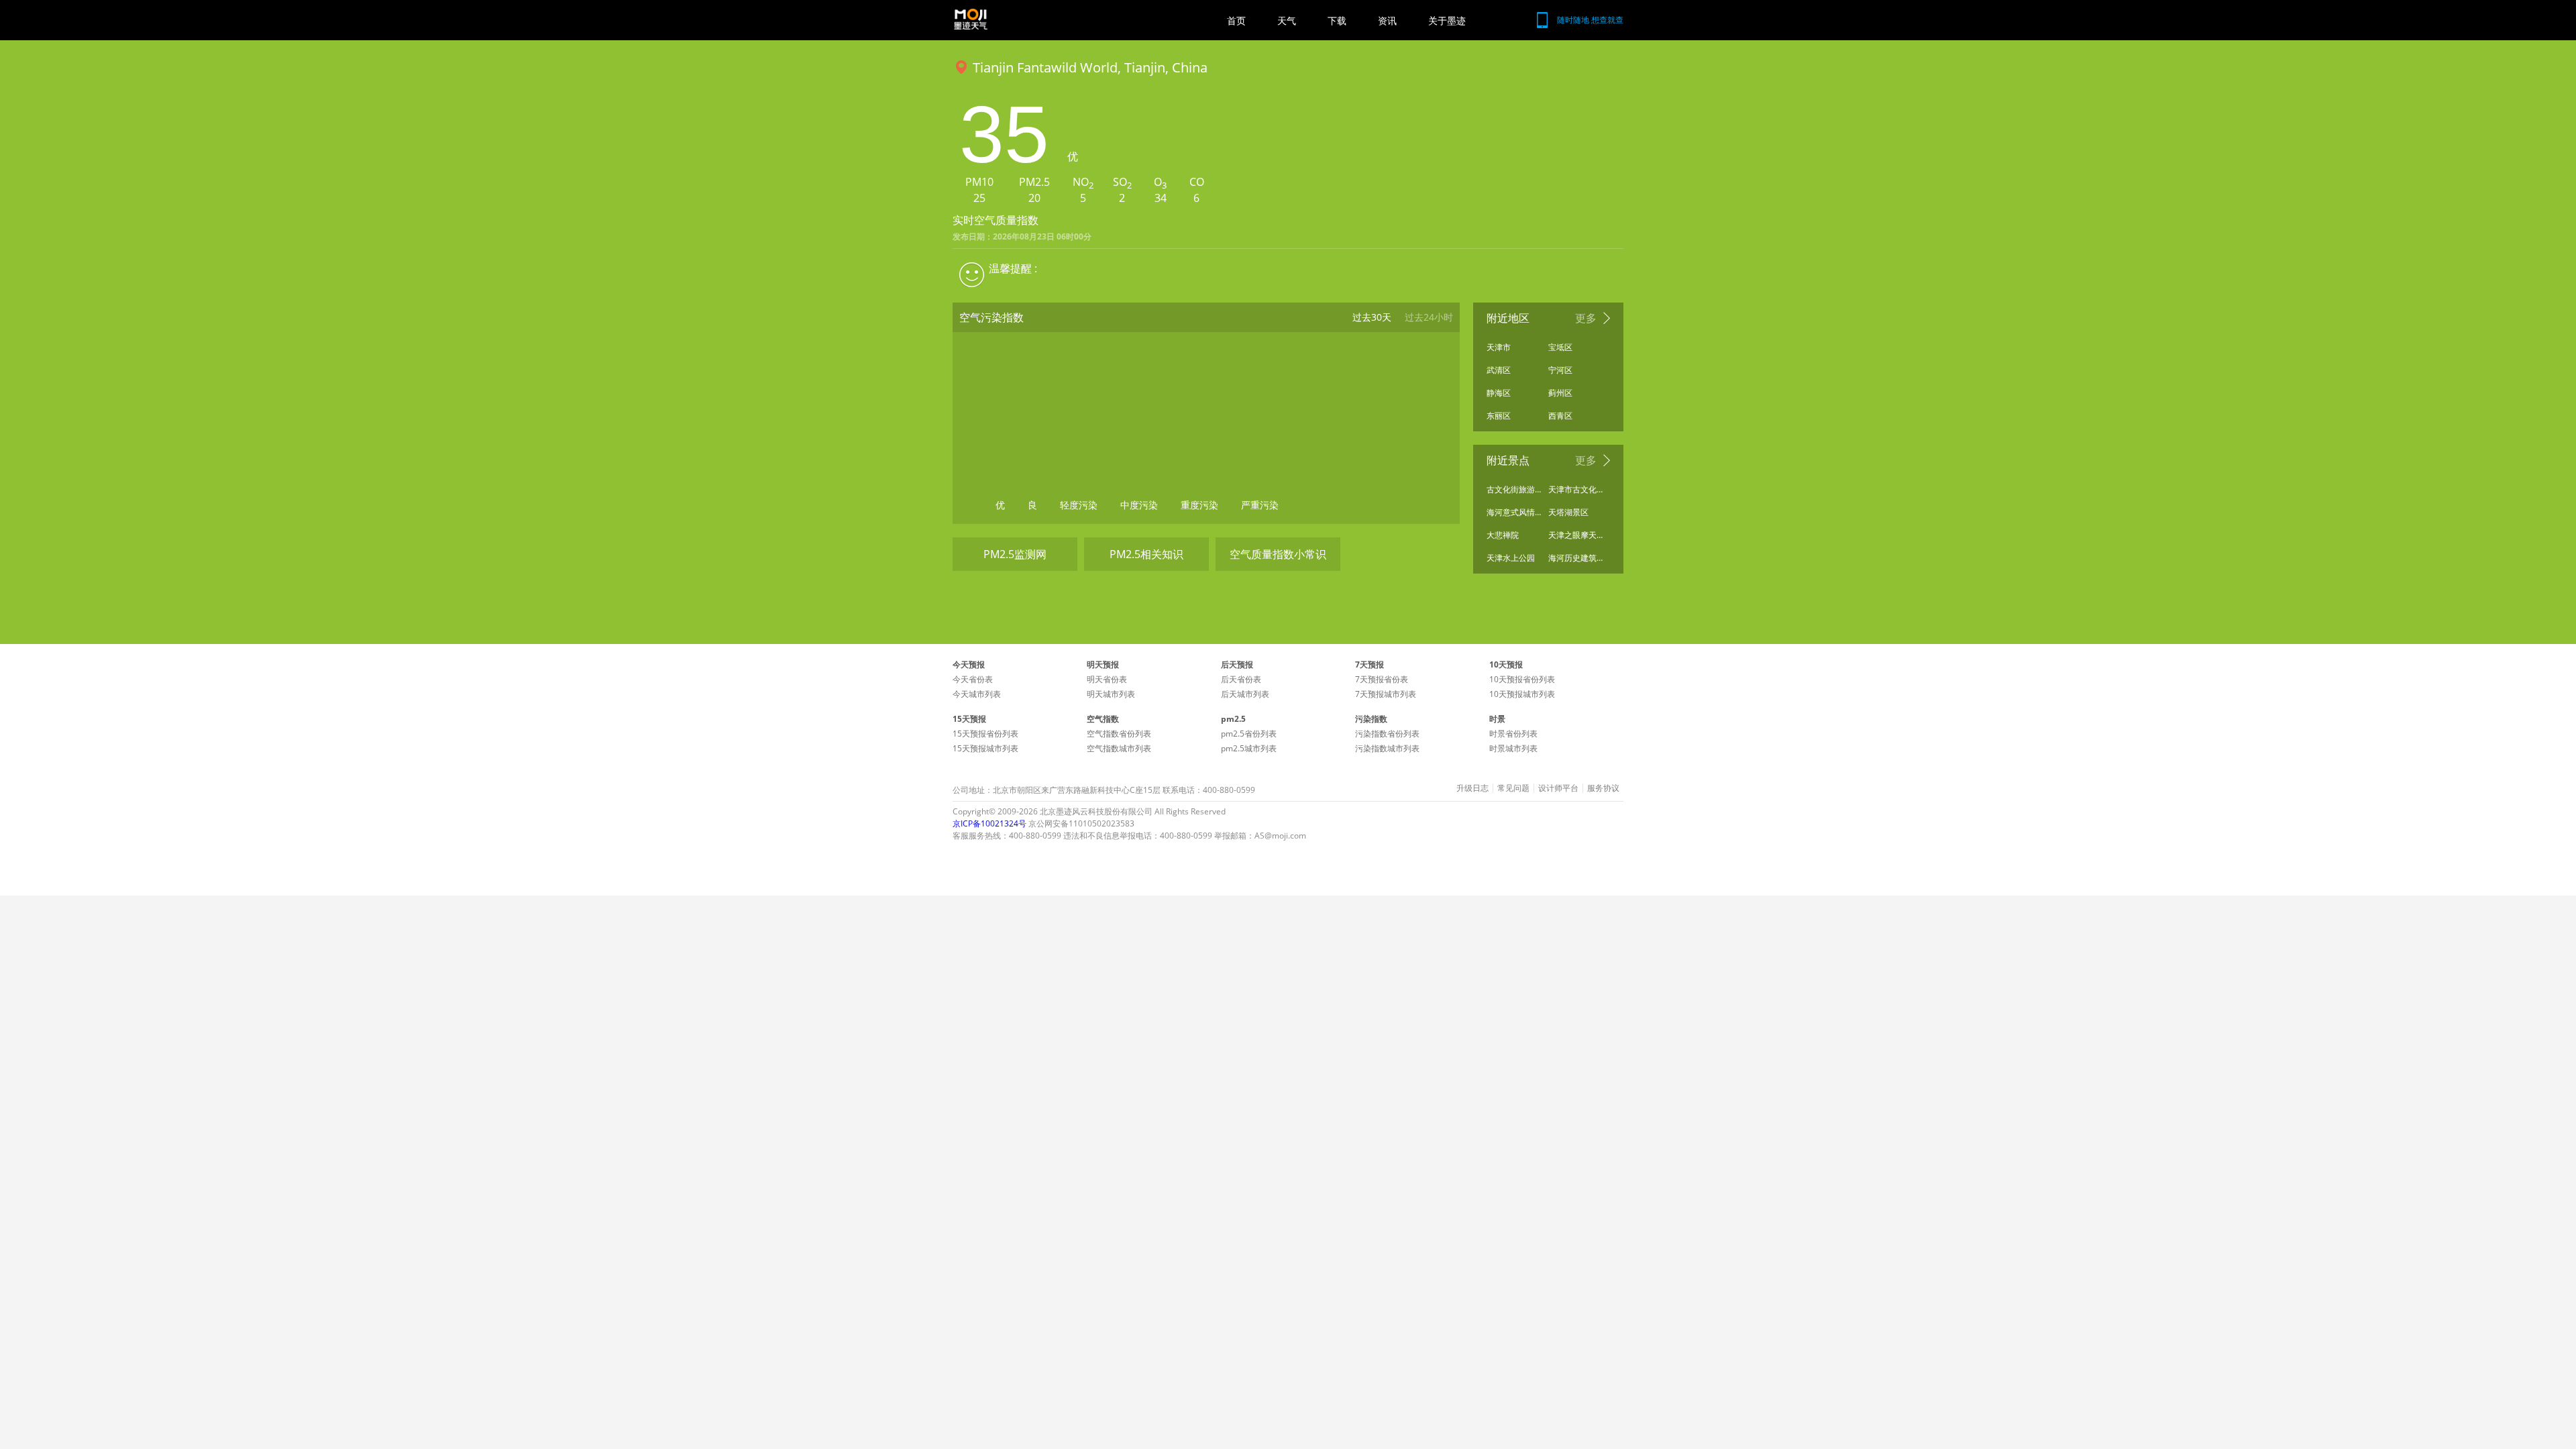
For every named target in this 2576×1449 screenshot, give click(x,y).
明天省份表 (1107, 679)
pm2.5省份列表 (1249, 734)
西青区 (1560, 416)
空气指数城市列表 (1119, 748)
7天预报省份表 (1382, 679)
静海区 (1499, 393)
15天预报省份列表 (985, 734)
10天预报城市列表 (1522, 694)
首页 (1236, 20)
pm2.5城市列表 (1249, 748)
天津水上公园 (1511, 558)
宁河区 (1560, 370)
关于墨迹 (1447, 20)
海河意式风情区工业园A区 (1514, 512)
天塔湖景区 (1568, 512)
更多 (1586, 318)
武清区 (1499, 370)
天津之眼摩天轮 (1576, 535)
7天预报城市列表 (1386, 694)
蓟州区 (1560, 393)
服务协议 (1603, 788)
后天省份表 (1241, 679)
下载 (1337, 20)
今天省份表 (973, 679)
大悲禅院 (1503, 535)
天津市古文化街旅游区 (1576, 489)
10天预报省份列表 (1522, 679)
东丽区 (1499, 416)
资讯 (1387, 20)
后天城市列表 (1245, 694)
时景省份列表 (1513, 734)
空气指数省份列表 (1119, 734)
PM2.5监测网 (1015, 554)
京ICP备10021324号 (989, 823)
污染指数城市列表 (1387, 748)
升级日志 (1472, 788)
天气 (1287, 20)
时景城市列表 (1513, 748)
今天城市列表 (977, 694)
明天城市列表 (1111, 694)
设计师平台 (1558, 788)
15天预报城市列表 (985, 748)
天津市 (1499, 347)
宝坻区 (1560, 347)
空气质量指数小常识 (1278, 554)
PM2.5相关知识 (1146, 554)
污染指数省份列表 (1387, 734)
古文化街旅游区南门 (1514, 489)
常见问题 (1513, 788)
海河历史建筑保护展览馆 (1576, 558)
